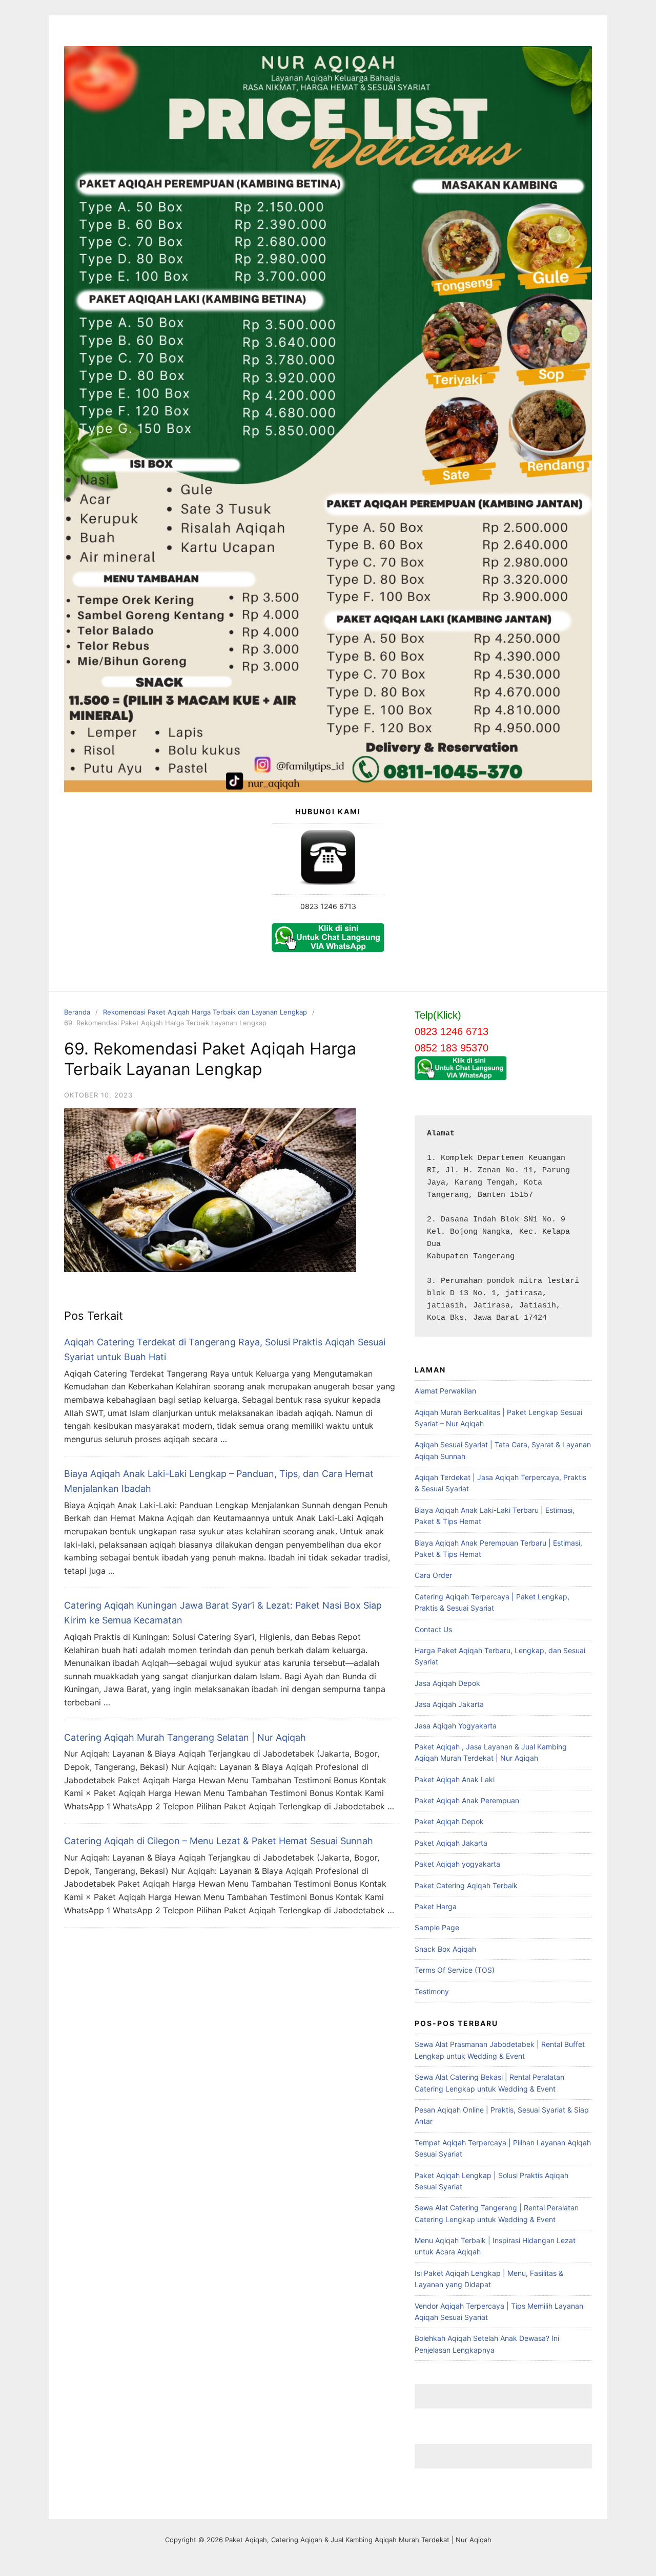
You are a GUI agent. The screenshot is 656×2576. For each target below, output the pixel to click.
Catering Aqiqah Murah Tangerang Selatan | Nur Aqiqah (185, 1737)
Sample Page (437, 1927)
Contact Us (433, 1629)
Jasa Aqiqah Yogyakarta (456, 1726)
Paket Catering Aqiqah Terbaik (466, 1885)
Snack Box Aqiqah (445, 1949)
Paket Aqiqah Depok (449, 1821)
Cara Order (433, 1575)
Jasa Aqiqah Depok (447, 1683)
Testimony (432, 1991)
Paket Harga (436, 1906)
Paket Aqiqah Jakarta (451, 1843)
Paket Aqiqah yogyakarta (457, 1864)
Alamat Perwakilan (445, 1391)
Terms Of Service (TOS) (455, 1970)
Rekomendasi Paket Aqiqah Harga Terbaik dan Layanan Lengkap (205, 1012)
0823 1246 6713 (328, 906)
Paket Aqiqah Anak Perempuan (467, 1800)
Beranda (77, 1012)
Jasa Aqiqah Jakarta (449, 1704)
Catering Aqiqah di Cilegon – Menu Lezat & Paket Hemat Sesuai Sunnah (219, 1841)
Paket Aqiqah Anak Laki (455, 1779)
